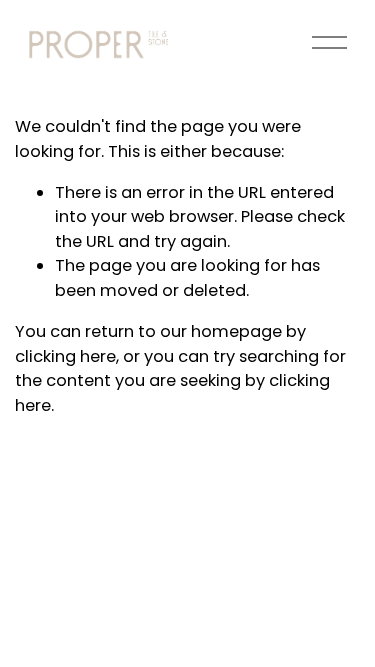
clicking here (65, 356)
